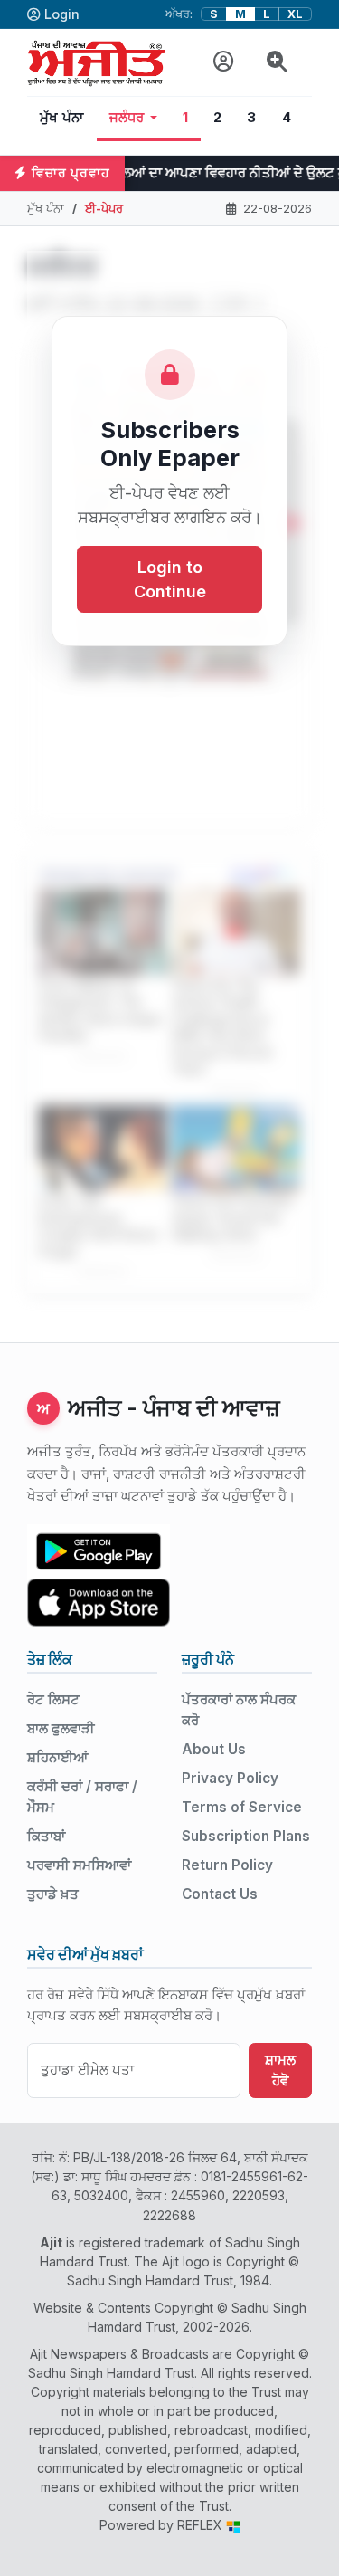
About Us (214, 1749)
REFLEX (202, 2525)
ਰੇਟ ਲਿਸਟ (53, 1699)
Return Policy (227, 1865)
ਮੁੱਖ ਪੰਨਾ (62, 118)
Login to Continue (170, 579)
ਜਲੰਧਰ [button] (127, 118)
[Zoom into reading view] (277, 62)
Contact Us (220, 1894)
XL (295, 14)
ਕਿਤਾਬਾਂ (46, 1836)
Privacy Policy (230, 1778)
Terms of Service (242, 1807)
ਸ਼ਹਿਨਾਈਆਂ (57, 1757)
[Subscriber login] (224, 62)
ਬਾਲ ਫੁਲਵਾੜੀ (61, 1728)
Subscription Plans (246, 1836)
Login (62, 14)
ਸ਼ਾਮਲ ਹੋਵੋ (280, 2070)
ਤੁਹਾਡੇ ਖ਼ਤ (53, 1894)
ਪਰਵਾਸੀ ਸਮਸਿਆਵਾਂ (79, 1865)
